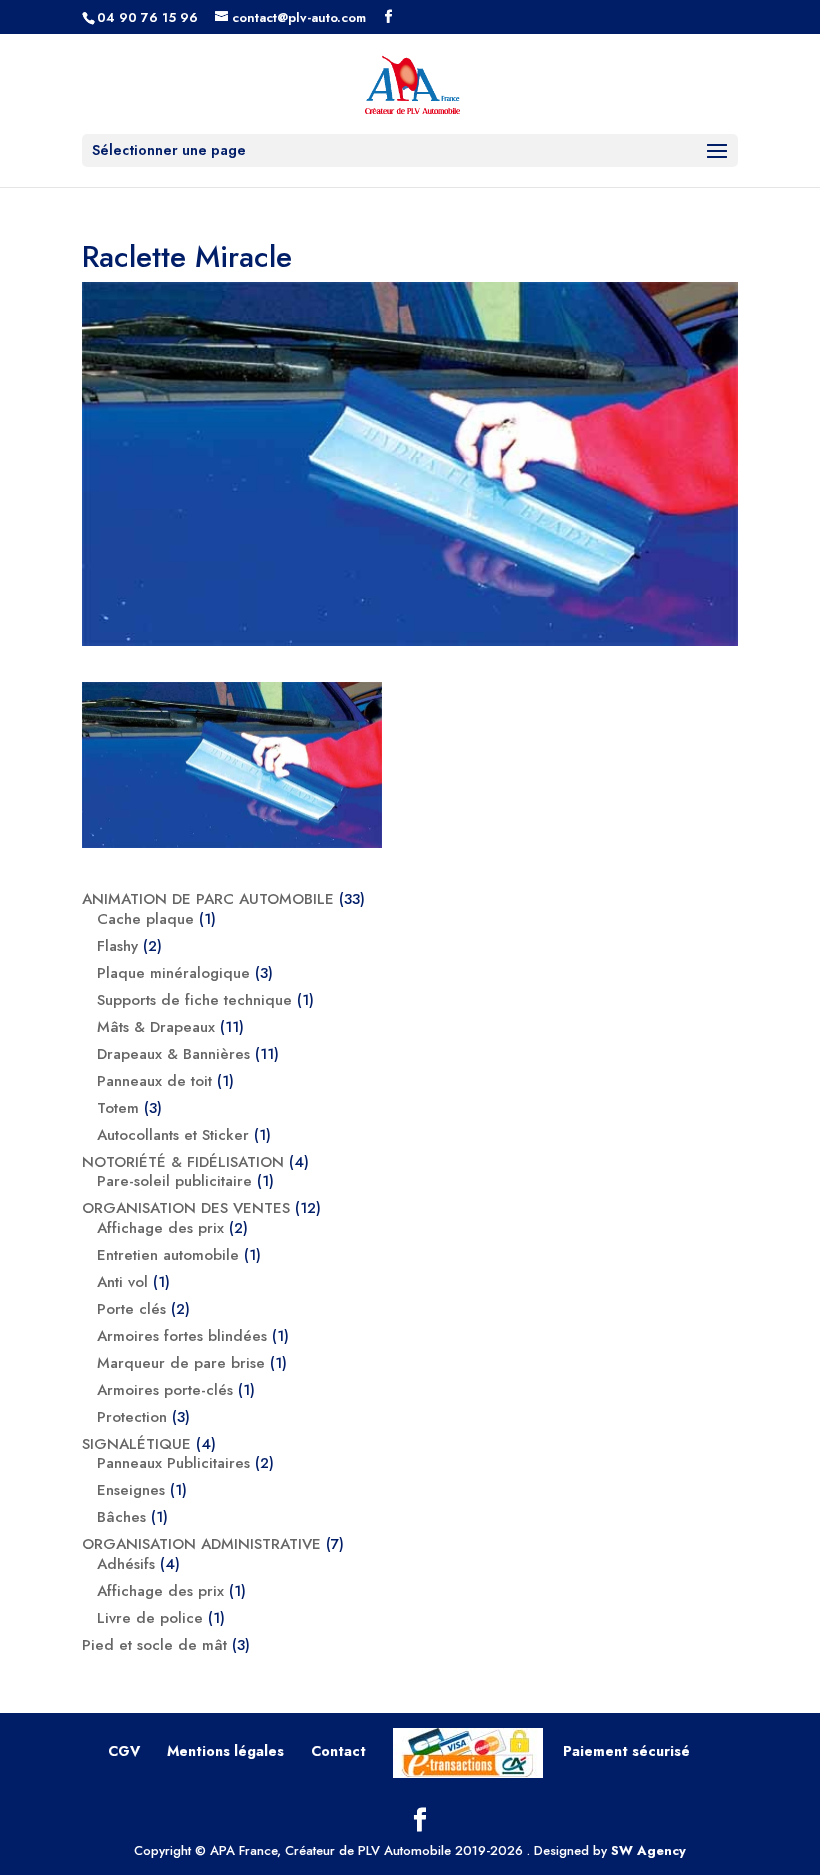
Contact (338, 1751)
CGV (124, 1751)
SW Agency (648, 1850)
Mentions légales (225, 1751)
